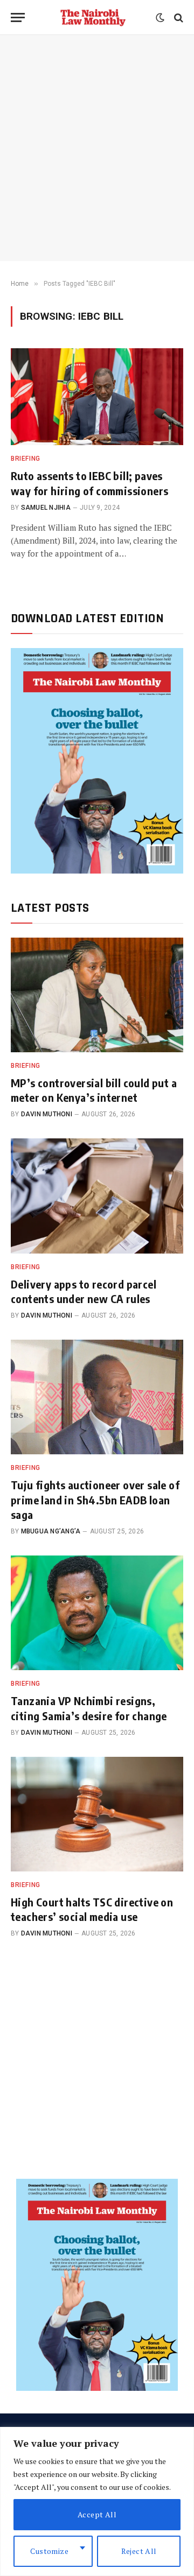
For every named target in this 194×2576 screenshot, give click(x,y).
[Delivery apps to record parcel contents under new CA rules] (97, 1196)
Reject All (139, 2551)
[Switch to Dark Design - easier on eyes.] (160, 18)
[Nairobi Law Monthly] (93, 17)
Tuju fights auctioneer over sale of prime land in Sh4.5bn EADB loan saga (95, 1499)
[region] (97, 2501)
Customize (49, 2551)
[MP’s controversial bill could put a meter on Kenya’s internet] (97, 995)
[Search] (178, 17)
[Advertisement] (97, 148)
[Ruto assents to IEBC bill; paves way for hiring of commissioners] (97, 397)
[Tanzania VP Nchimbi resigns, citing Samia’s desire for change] (97, 1613)
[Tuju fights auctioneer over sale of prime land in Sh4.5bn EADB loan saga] (97, 1397)
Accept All (97, 2514)
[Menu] (18, 17)
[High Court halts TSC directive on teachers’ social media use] (97, 1814)
